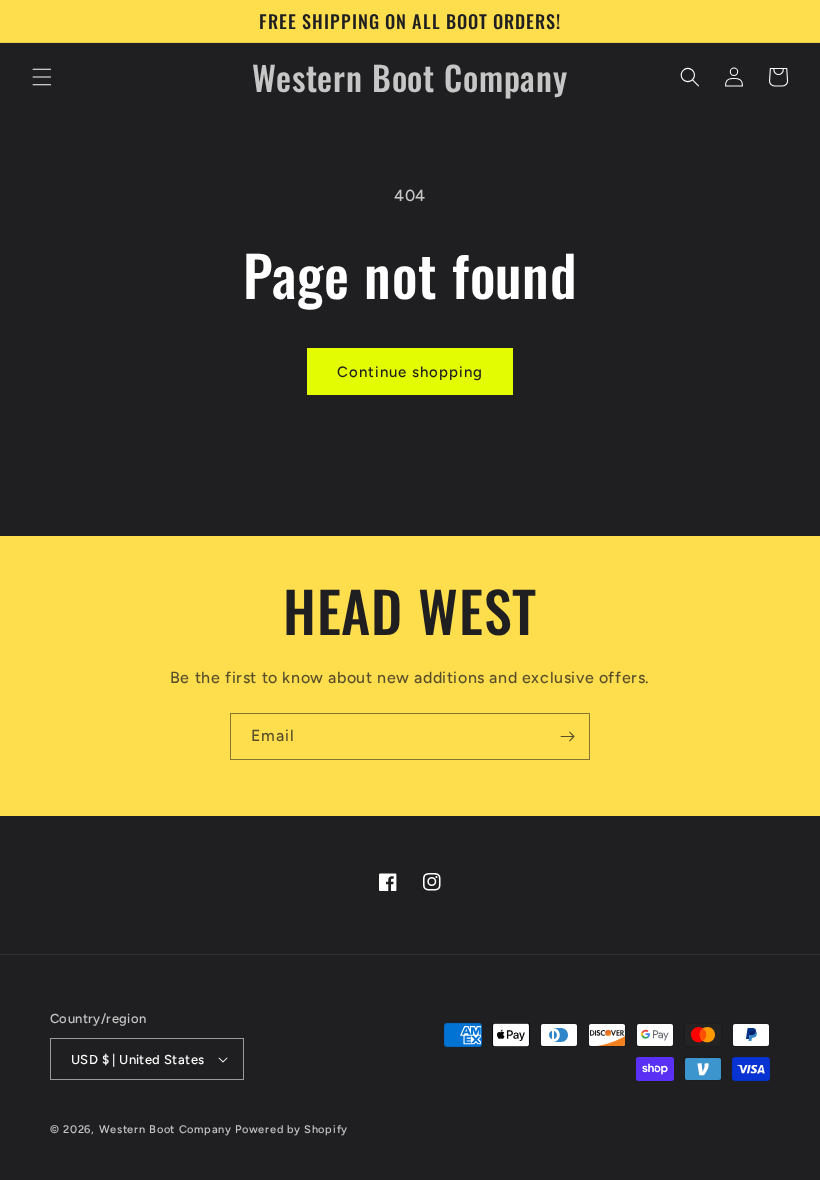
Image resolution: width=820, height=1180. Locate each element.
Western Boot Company (165, 1129)
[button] (42, 77)
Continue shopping (410, 372)
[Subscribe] (567, 736)
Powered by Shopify (291, 1129)
